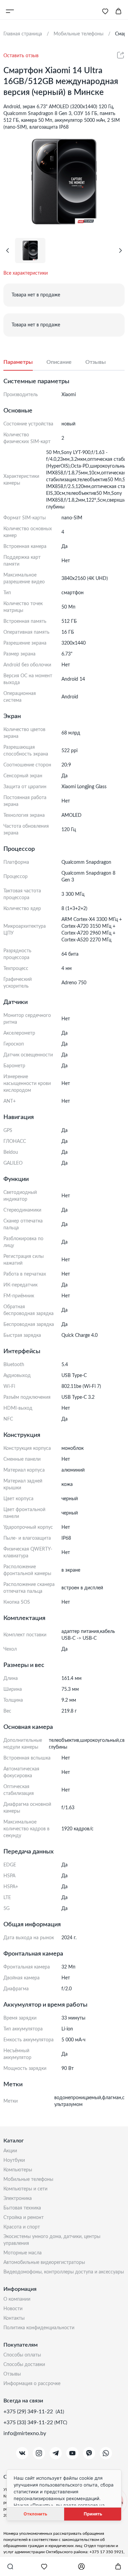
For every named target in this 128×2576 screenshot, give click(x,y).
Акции (10, 2151)
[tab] (25, 362)
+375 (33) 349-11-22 (29, 2423)
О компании (17, 2299)
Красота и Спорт (22, 2227)
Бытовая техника (22, 2208)
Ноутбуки (14, 2160)
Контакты (14, 2318)
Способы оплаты (22, 2355)
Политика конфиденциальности (39, 2328)
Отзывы (12, 2374)
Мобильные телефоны (28, 2180)
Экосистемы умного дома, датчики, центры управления (52, 2240)
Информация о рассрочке (32, 2384)
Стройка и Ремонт (24, 2218)
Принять (93, 2514)
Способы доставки (24, 2365)
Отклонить (35, 2514)
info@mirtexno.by (25, 2433)
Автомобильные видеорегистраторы (44, 2263)
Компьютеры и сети (25, 2189)
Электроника (18, 2199)
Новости (13, 2309)
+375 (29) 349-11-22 (29, 2412)
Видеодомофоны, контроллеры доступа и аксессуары (64, 2272)
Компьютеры (18, 2170)
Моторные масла (23, 2253)
